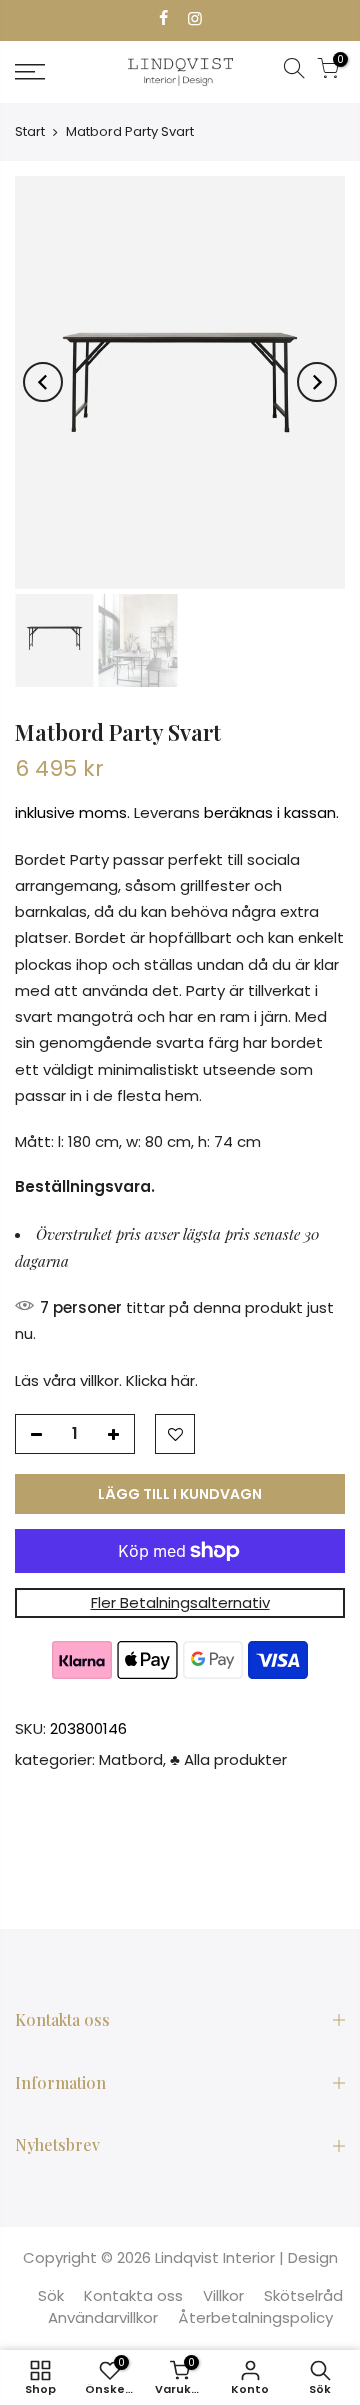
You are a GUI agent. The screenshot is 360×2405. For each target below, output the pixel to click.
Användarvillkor (103, 2317)
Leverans (167, 813)
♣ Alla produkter (228, 1760)
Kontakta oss (133, 2295)
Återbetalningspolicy (255, 2317)
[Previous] (43, 382)
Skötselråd (303, 2295)
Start (30, 131)
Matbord (131, 1760)
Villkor (223, 2295)
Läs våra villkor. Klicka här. (106, 1380)
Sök (51, 2295)
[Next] (317, 382)
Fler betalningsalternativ (180, 1602)
